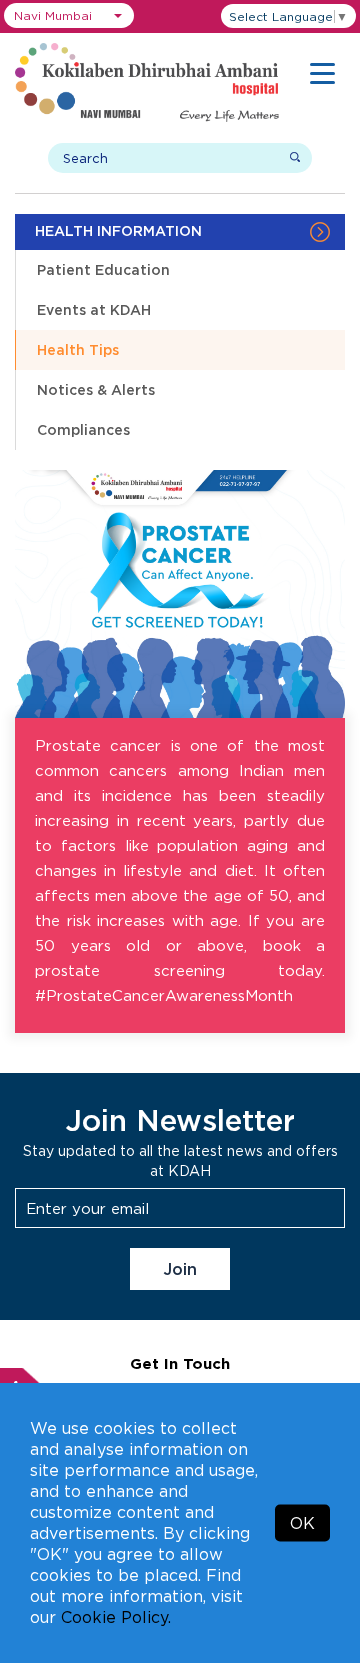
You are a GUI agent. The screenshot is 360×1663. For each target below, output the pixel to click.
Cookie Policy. (116, 1617)
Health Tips (78, 349)
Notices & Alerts (96, 389)
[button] (69, 15)
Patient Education (103, 269)
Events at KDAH (94, 309)
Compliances (83, 429)
